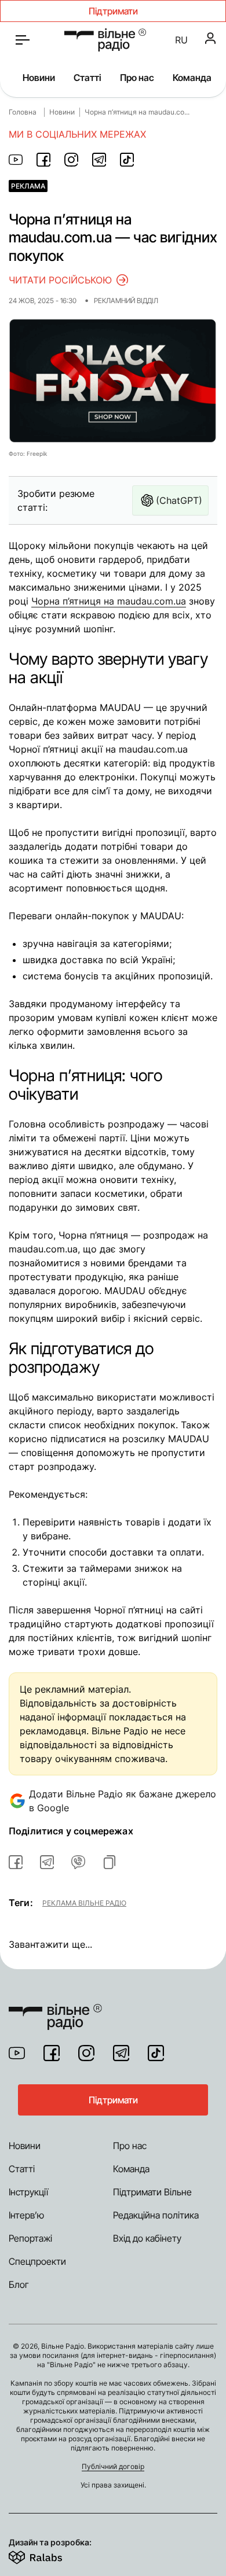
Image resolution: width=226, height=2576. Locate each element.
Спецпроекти (37, 2261)
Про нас (137, 78)
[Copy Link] (110, 1862)
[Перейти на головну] (105, 40)
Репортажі (30, 2238)
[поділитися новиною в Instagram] (71, 160)
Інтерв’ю (26, 2215)
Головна (23, 112)
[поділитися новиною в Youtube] (16, 160)
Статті (88, 78)
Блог (19, 2284)
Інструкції (28, 2192)
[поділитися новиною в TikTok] (127, 160)
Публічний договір (113, 2466)
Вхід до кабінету (147, 2238)
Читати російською (60, 280)
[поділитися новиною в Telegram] (99, 160)
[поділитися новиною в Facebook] (43, 160)
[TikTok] (156, 2053)
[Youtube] (17, 2053)
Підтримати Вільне (152, 2192)
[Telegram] (121, 2053)
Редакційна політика (156, 2215)
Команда (192, 78)
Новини (39, 78)
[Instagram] (86, 2053)
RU (181, 40)
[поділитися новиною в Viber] (78, 1862)
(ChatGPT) (179, 500)
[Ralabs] (50, 2555)
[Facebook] (52, 2053)
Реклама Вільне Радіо (84, 1903)
